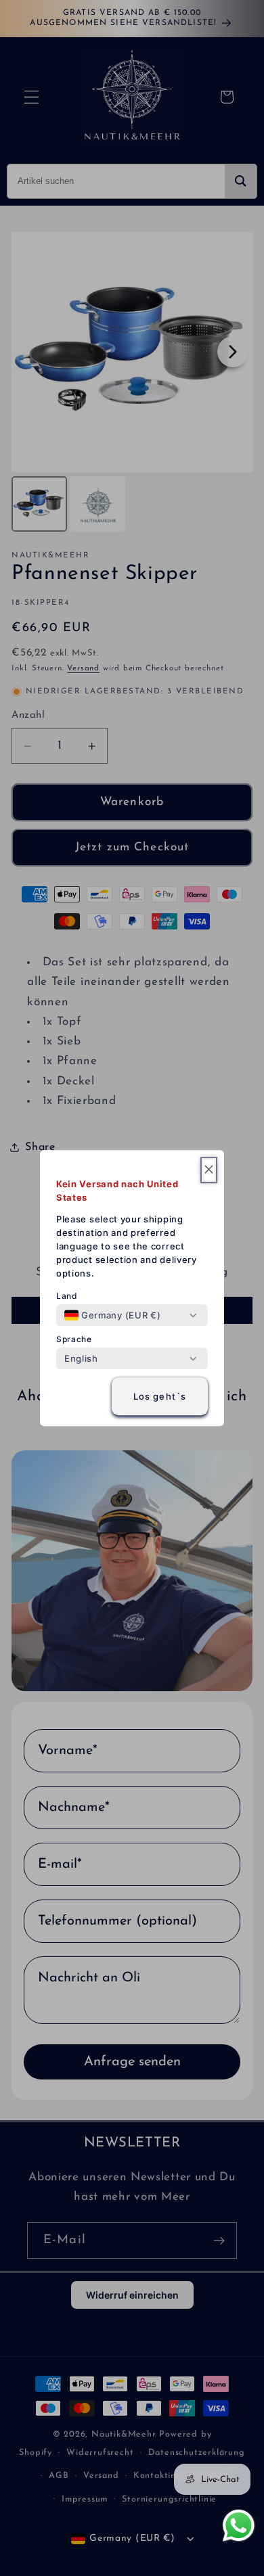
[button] (209, 1170)
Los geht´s (160, 1396)
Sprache (74, 1339)
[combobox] (112, 1315)
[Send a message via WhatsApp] (239, 2526)
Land (67, 1296)
